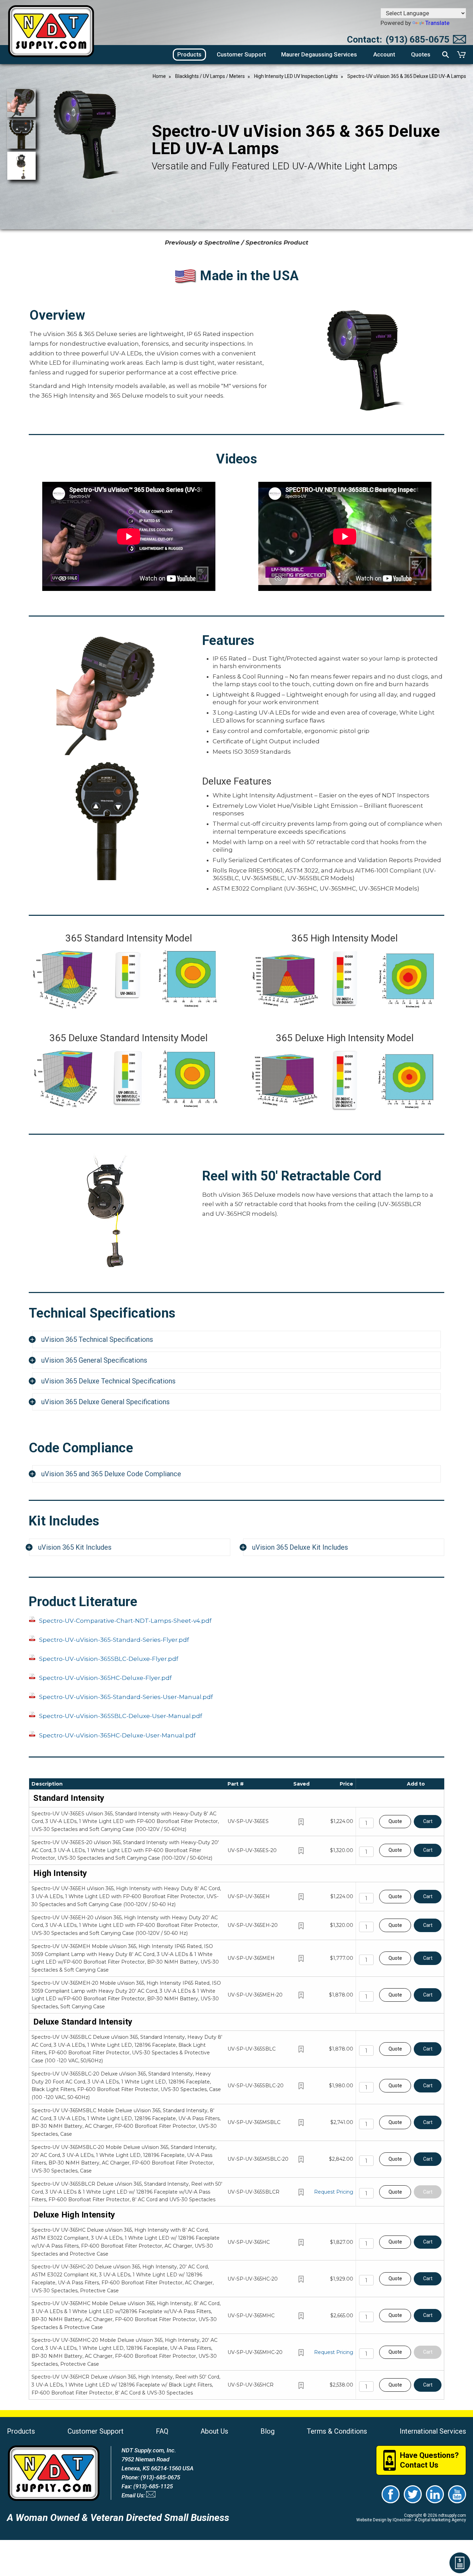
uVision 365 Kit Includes (75, 1547)
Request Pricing (334, 2192)
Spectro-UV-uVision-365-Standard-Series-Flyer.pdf (114, 1640)
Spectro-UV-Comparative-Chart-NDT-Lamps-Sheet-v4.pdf (125, 1621)
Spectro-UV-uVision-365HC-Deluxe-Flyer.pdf (105, 1678)
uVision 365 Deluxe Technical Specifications (108, 1381)
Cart (428, 1821)
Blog (267, 2431)
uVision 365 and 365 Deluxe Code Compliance (111, 1474)
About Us (214, 2431)
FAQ (162, 2431)
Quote (395, 1821)
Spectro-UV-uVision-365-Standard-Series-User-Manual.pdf (126, 1697)
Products (21, 2431)
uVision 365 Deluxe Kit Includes (300, 1547)
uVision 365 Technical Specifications (97, 1339)
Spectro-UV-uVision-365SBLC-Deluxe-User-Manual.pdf (121, 1716)
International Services (433, 2431)
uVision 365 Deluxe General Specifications (105, 1402)
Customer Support (96, 2431)
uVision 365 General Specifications (94, 1360)
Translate (437, 23)
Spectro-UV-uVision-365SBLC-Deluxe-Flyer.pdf (109, 1659)
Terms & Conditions (337, 2431)
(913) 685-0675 (417, 39)
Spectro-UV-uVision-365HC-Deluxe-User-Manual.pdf (117, 1735)
